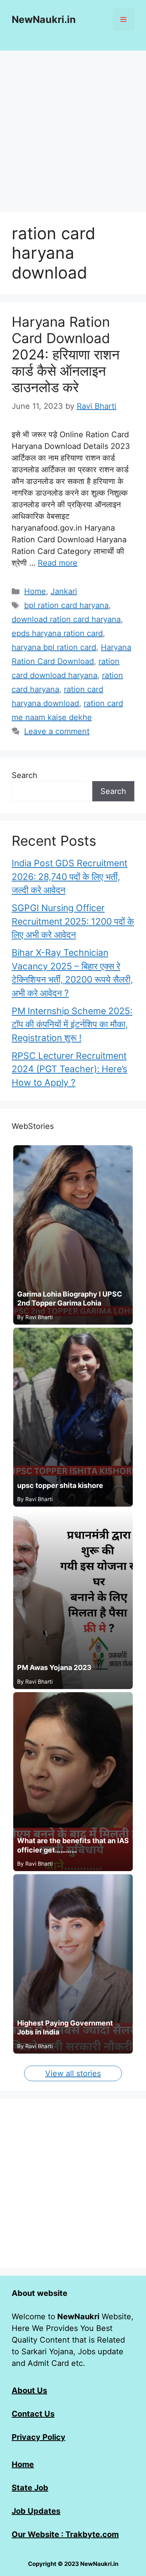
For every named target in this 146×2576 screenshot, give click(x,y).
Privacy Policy (39, 2437)
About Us (29, 2390)
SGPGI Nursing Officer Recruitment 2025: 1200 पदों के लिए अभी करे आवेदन (73, 921)
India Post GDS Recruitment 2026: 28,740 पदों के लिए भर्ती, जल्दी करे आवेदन (69, 877)
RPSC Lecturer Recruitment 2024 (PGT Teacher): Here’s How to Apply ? (69, 1069)
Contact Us (33, 2414)
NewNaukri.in (44, 19)
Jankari (64, 591)
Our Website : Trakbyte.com (65, 2534)
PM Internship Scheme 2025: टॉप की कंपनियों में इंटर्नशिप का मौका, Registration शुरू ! (72, 1024)
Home (35, 591)
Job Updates (36, 2511)
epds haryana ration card (57, 633)
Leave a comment (57, 731)
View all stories (73, 2073)
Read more (58, 563)
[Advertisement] (73, 127)
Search (25, 775)
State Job (30, 2488)
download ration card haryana (66, 619)
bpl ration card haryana (66, 605)
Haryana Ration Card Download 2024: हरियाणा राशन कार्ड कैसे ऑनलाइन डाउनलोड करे (66, 354)
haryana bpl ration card (54, 647)
